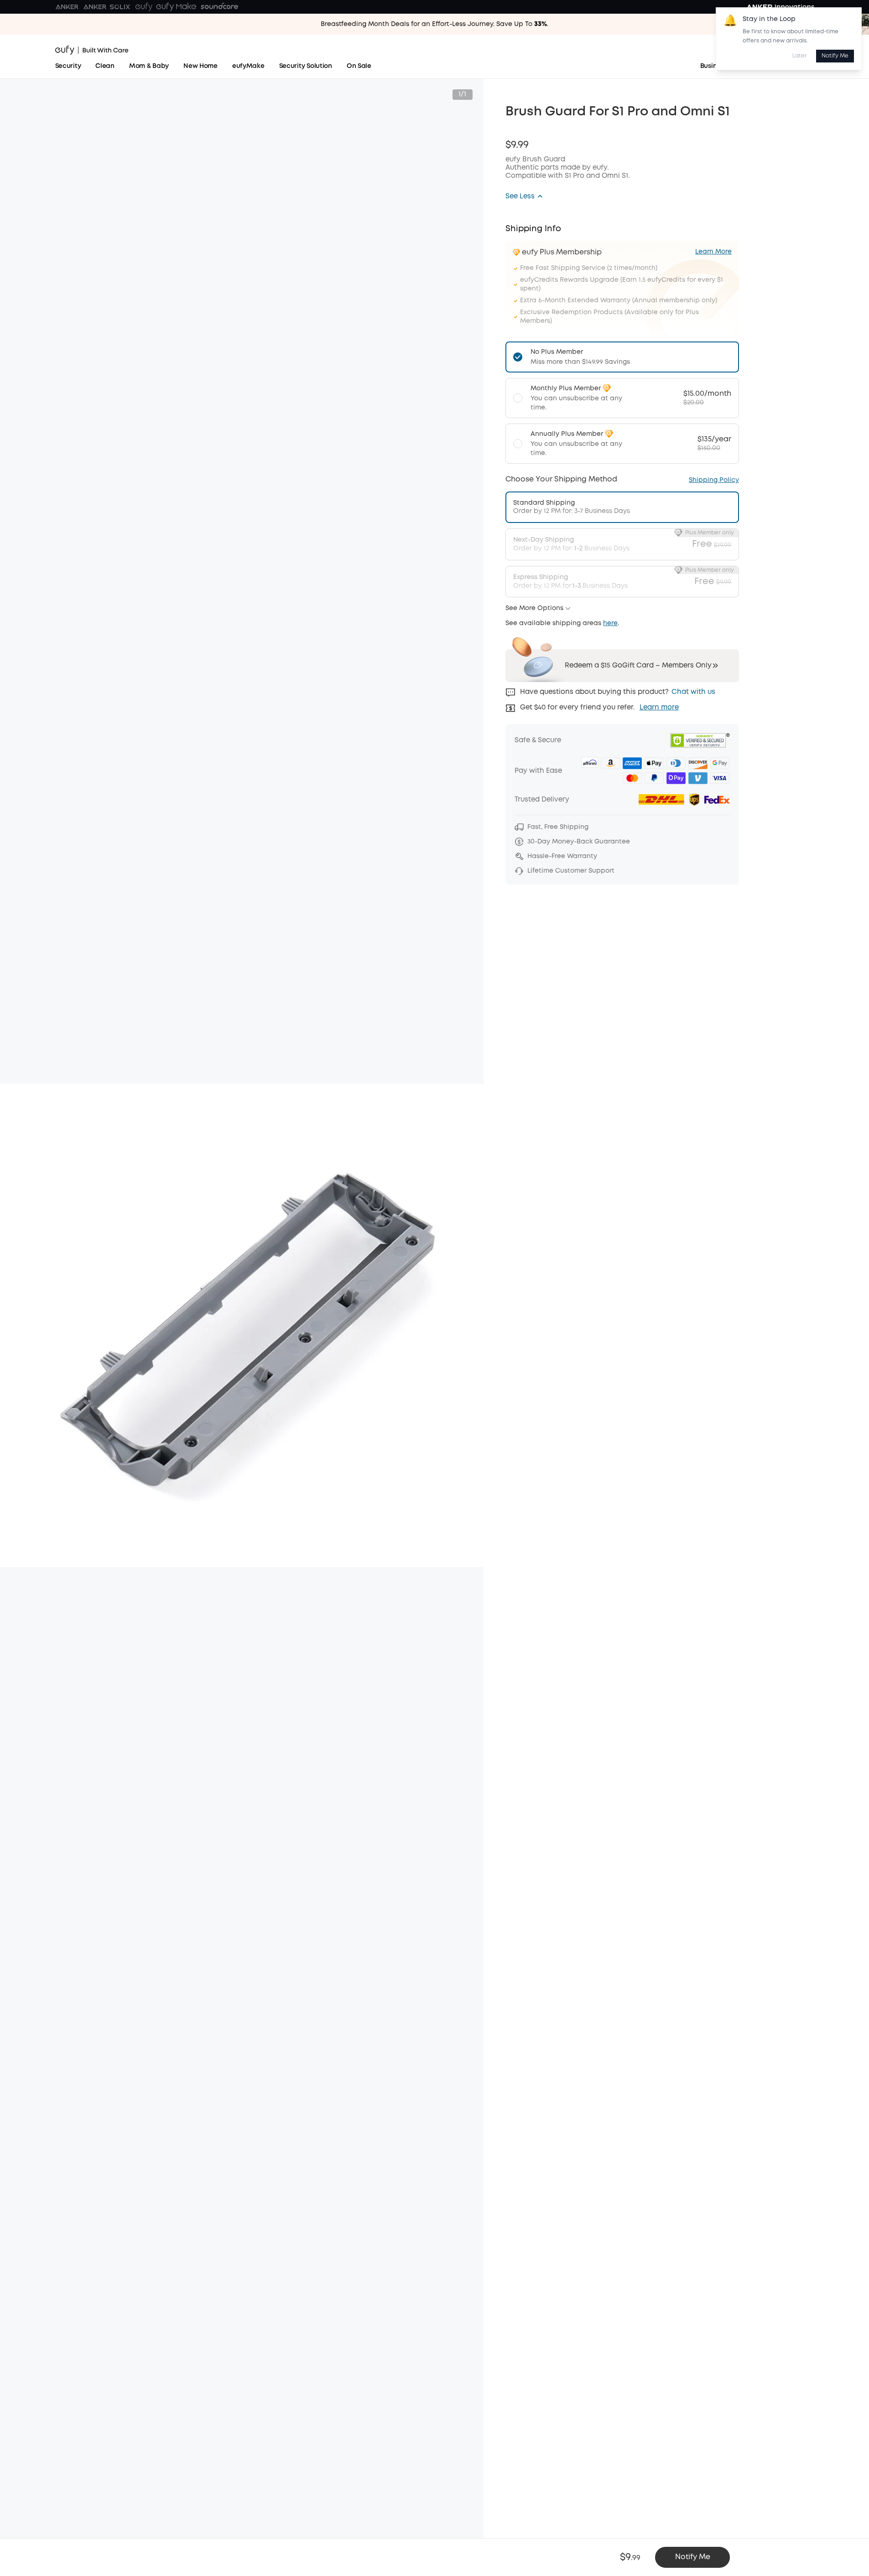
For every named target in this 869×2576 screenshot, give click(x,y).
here (610, 623)
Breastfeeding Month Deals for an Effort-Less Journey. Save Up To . (434, 24)
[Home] (92, 50)
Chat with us (693, 692)
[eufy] (144, 7)
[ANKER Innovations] (781, 7)
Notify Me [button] (693, 2557)
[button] (525, 197)
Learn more (659, 708)
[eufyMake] (176, 7)
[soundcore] (219, 7)
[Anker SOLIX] (107, 7)
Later (800, 56)
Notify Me (835, 56)
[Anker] (67, 7)
